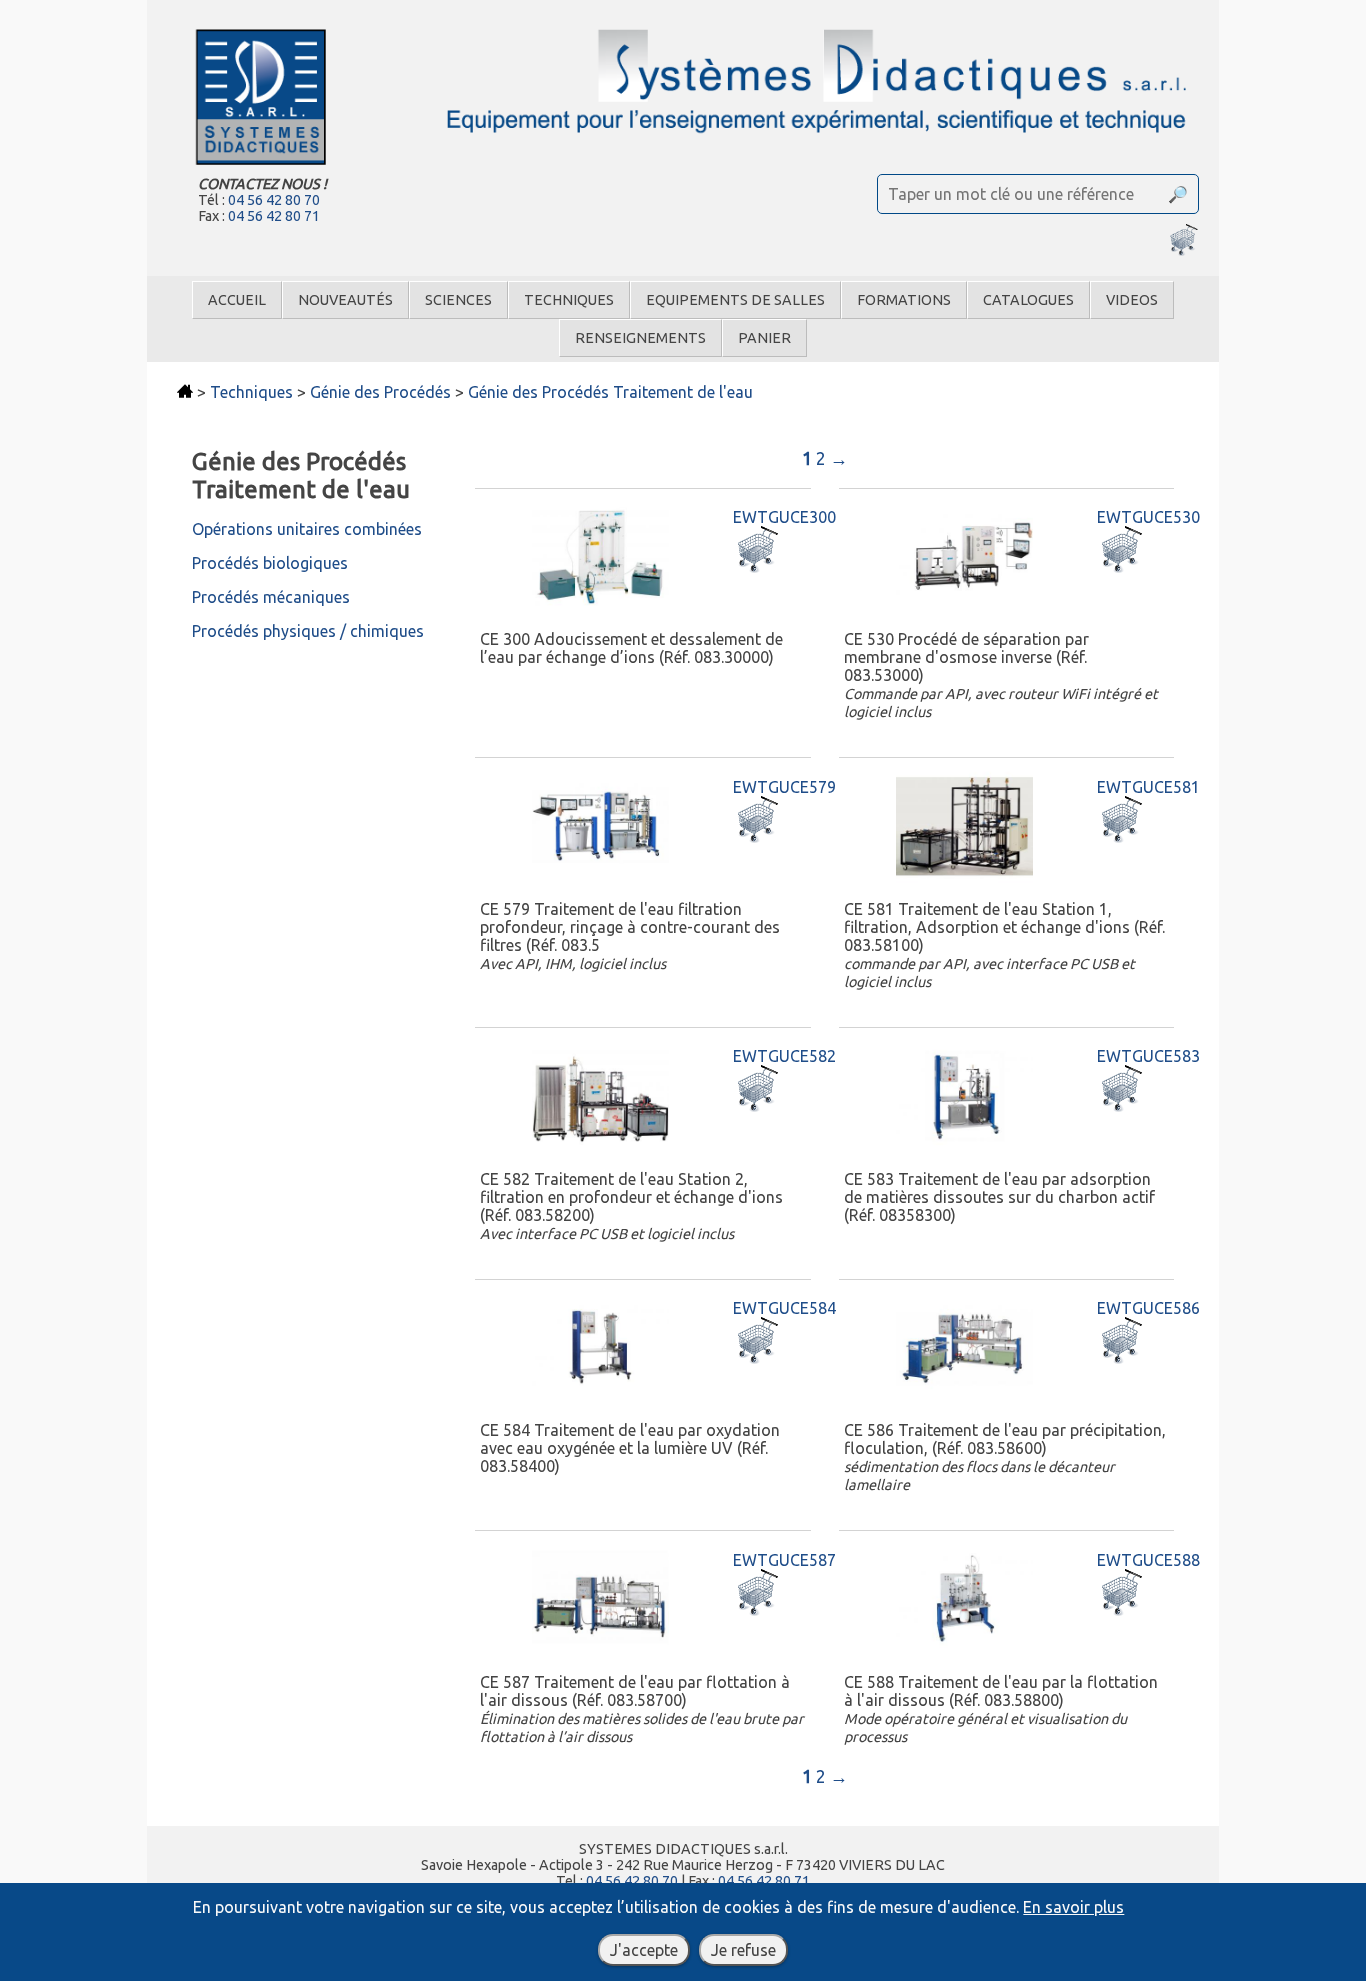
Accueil (237, 300)
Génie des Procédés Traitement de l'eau (610, 392)
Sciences (458, 300)
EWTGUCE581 (1148, 787)
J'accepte (644, 1950)
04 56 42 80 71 (274, 216)
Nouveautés (345, 300)
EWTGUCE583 (1148, 1056)
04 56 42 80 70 (274, 200)
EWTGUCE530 (1148, 517)
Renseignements (640, 338)
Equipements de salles (735, 300)
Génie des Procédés (380, 392)
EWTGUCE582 (784, 1056)
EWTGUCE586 (1148, 1308)
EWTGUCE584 (784, 1308)
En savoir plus (1073, 1907)
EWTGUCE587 (784, 1560)
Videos (1132, 300)
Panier (764, 338)
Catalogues (1028, 300)
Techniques (569, 300)
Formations (904, 300)
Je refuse (743, 1950)
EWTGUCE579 (784, 787)
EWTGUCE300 (784, 517)
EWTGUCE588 (1148, 1560)
